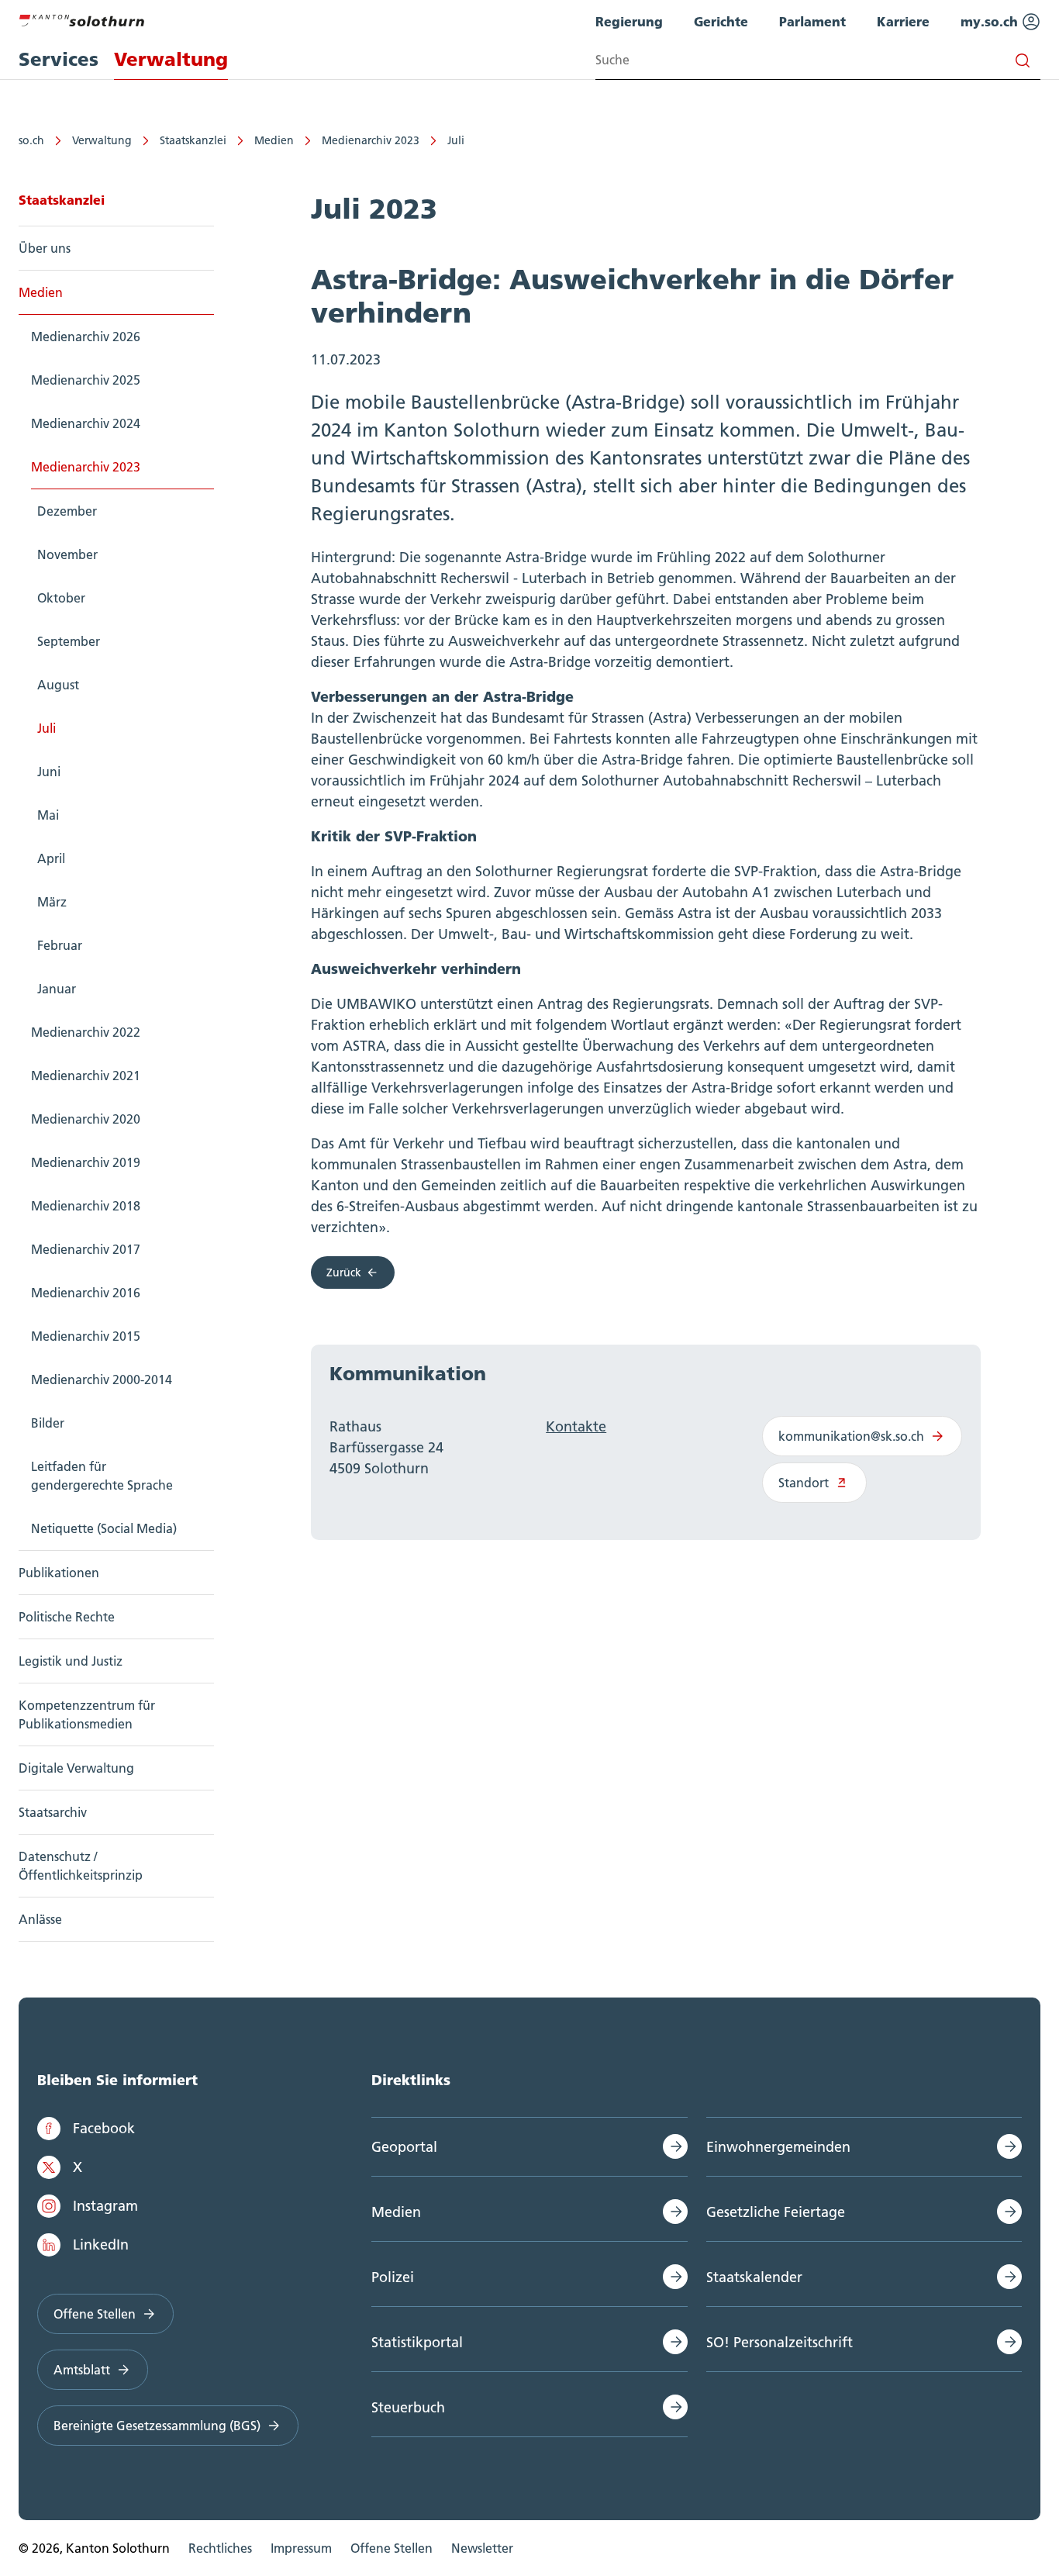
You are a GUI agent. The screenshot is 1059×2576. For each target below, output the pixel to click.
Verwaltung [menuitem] (171, 59)
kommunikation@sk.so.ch (851, 1436)
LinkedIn (101, 2245)
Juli (456, 140)
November (67, 554)
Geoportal (404, 2147)
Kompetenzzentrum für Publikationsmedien (87, 1714)
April (51, 858)
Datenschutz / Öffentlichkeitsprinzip (81, 1866)
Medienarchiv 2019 (86, 1162)
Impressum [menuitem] (301, 2548)
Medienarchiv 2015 (86, 1336)
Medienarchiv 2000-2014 (102, 1380)
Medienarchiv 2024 (86, 423)
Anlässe (40, 1919)
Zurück (344, 1272)
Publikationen (59, 1573)
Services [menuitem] (59, 59)
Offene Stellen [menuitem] (392, 2548)
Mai (48, 815)
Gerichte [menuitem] (721, 21)
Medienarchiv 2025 (86, 380)
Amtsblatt (82, 2370)
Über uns (45, 248)
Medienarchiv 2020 (86, 1119)
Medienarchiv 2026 (86, 337)
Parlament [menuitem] (812, 21)
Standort (804, 1483)
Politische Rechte (67, 1617)
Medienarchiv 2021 (86, 1076)
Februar (60, 945)
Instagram (105, 2206)
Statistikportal (417, 2342)
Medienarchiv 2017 (86, 1249)
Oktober (61, 598)
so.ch (31, 140)
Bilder (48, 1423)
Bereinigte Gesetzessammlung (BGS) (157, 2426)
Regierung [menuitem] (629, 21)
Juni (49, 772)
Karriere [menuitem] (903, 21)
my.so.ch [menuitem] (991, 21)
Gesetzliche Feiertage (776, 2212)
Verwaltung (102, 140)
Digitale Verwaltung (76, 1768)
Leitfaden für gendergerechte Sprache (102, 1476)
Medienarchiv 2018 (86, 1206)
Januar (57, 989)
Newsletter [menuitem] (482, 2548)
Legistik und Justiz (71, 1661)
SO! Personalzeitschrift (780, 2342)
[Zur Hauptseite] (81, 19)
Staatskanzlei (193, 140)
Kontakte (576, 1426)
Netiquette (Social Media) (104, 1528)
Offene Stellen (95, 2314)
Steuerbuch (408, 2407)
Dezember (67, 511)
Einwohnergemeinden (778, 2147)
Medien (274, 140)
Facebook (104, 2128)
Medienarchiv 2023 (371, 140)
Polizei (393, 2277)
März (52, 902)
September (69, 641)
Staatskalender (754, 2277)
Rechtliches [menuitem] (220, 2548)
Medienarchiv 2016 (86, 1293)
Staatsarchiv (53, 1812)
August (58, 685)
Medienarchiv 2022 (86, 1032)
